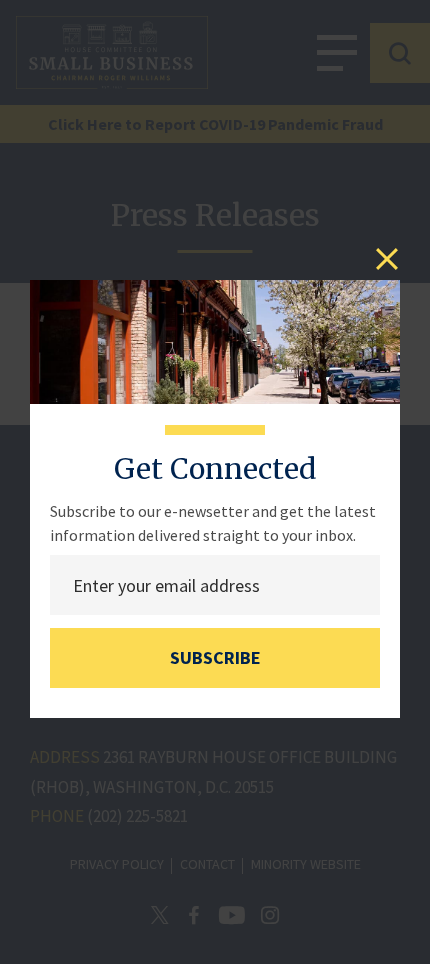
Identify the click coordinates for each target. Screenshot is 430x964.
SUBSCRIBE (215, 657)
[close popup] (387, 259)
